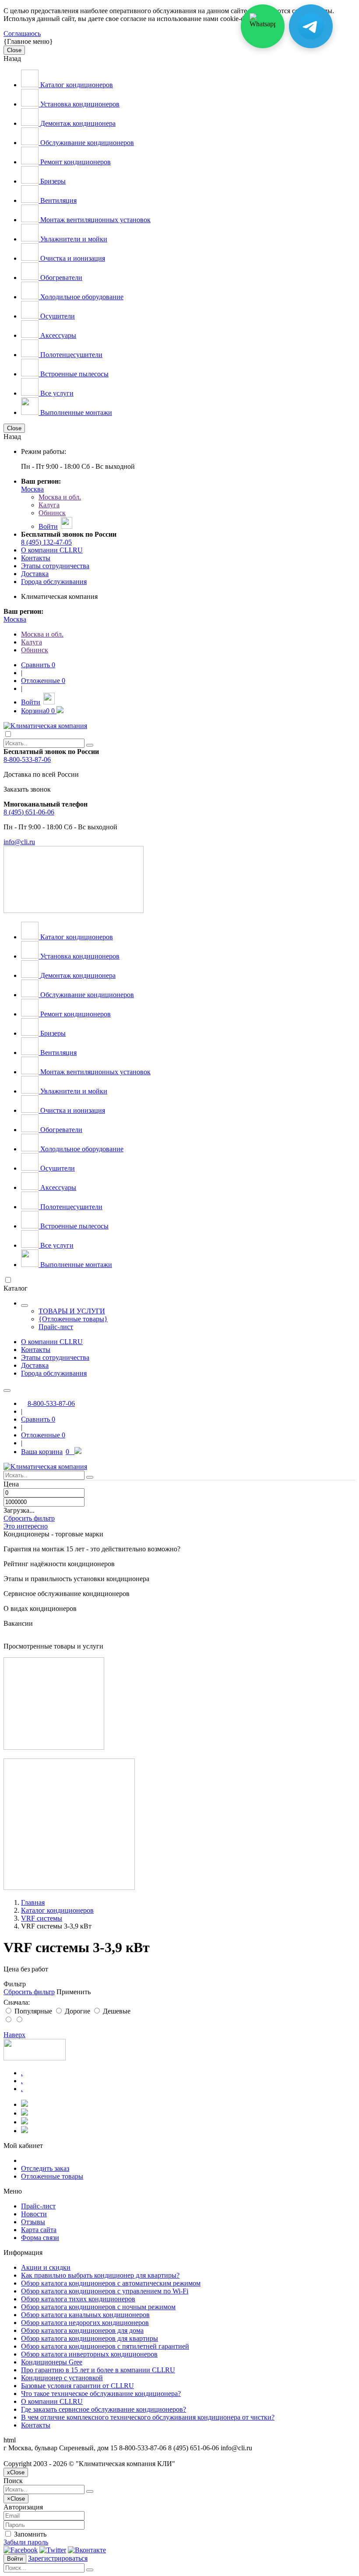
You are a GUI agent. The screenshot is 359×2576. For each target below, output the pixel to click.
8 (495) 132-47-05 (46, 542)
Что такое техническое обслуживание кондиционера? (101, 2394)
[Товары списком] (9, 2020)
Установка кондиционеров (79, 104)
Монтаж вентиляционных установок (95, 220)
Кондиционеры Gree (52, 2362)
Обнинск (52, 513)
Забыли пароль (26, 2542)
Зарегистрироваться (58, 2558)
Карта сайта (39, 2230)
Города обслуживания (54, 582)
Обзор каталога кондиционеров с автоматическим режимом (111, 2283)
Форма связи (40, 2238)
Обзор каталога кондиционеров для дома (82, 2330)
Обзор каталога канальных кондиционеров (85, 2315)
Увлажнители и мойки (73, 239)
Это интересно (26, 1526)
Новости (34, 2214)
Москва (32, 489)
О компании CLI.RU (52, 550)
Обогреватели (60, 278)
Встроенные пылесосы (74, 374)
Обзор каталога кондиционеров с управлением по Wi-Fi (105, 2291)
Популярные (33, 2011)
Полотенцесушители (70, 355)
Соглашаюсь (22, 34)
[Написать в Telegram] (311, 26)
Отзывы (33, 2222)
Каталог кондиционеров (76, 85)
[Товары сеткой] (19, 2020)
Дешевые (116, 2011)
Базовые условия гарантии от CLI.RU (77, 2386)
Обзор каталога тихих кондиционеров (78, 2299)
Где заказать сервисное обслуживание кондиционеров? (104, 2409)
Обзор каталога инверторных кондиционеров (89, 2354)
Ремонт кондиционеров (75, 162)
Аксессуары (57, 335)
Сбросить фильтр (29, 1518)
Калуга (49, 505)
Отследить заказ (45, 2168)
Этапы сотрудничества (55, 566)
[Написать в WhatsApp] (263, 26)
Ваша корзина (45, 1452)
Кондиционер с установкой (62, 2378)
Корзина (38, 711)
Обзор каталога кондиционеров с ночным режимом (98, 2307)
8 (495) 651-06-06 (29, 812)
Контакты (36, 558)
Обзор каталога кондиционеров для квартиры (90, 2338)
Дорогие (77, 2011)
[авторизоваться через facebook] (21, 2550)
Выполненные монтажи (75, 412)
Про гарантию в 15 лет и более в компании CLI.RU (98, 2370)
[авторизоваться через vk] (87, 2550)
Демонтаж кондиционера (77, 123)
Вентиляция (58, 200)
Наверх (14, 2035)
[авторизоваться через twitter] (53, 2550)
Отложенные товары (52, 2176)
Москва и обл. (60, 497)
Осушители (57, 316)
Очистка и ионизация (72, 258)
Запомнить (29, 2534)
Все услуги (56, 393)
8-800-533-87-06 (27, 759)
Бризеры (52, 181)
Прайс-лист (56, 1327)
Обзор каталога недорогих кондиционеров (85, 2323)
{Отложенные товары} (73, 1319)
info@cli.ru (19, 842)
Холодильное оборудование (81, 297)
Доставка (35, 574)
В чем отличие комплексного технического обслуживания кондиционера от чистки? (148, 2417)
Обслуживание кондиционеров (86, 143)
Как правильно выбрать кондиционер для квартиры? (100, 2275)
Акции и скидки (46, 2267)
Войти (15, 2559)
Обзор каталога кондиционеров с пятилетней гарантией (105, 2346)
